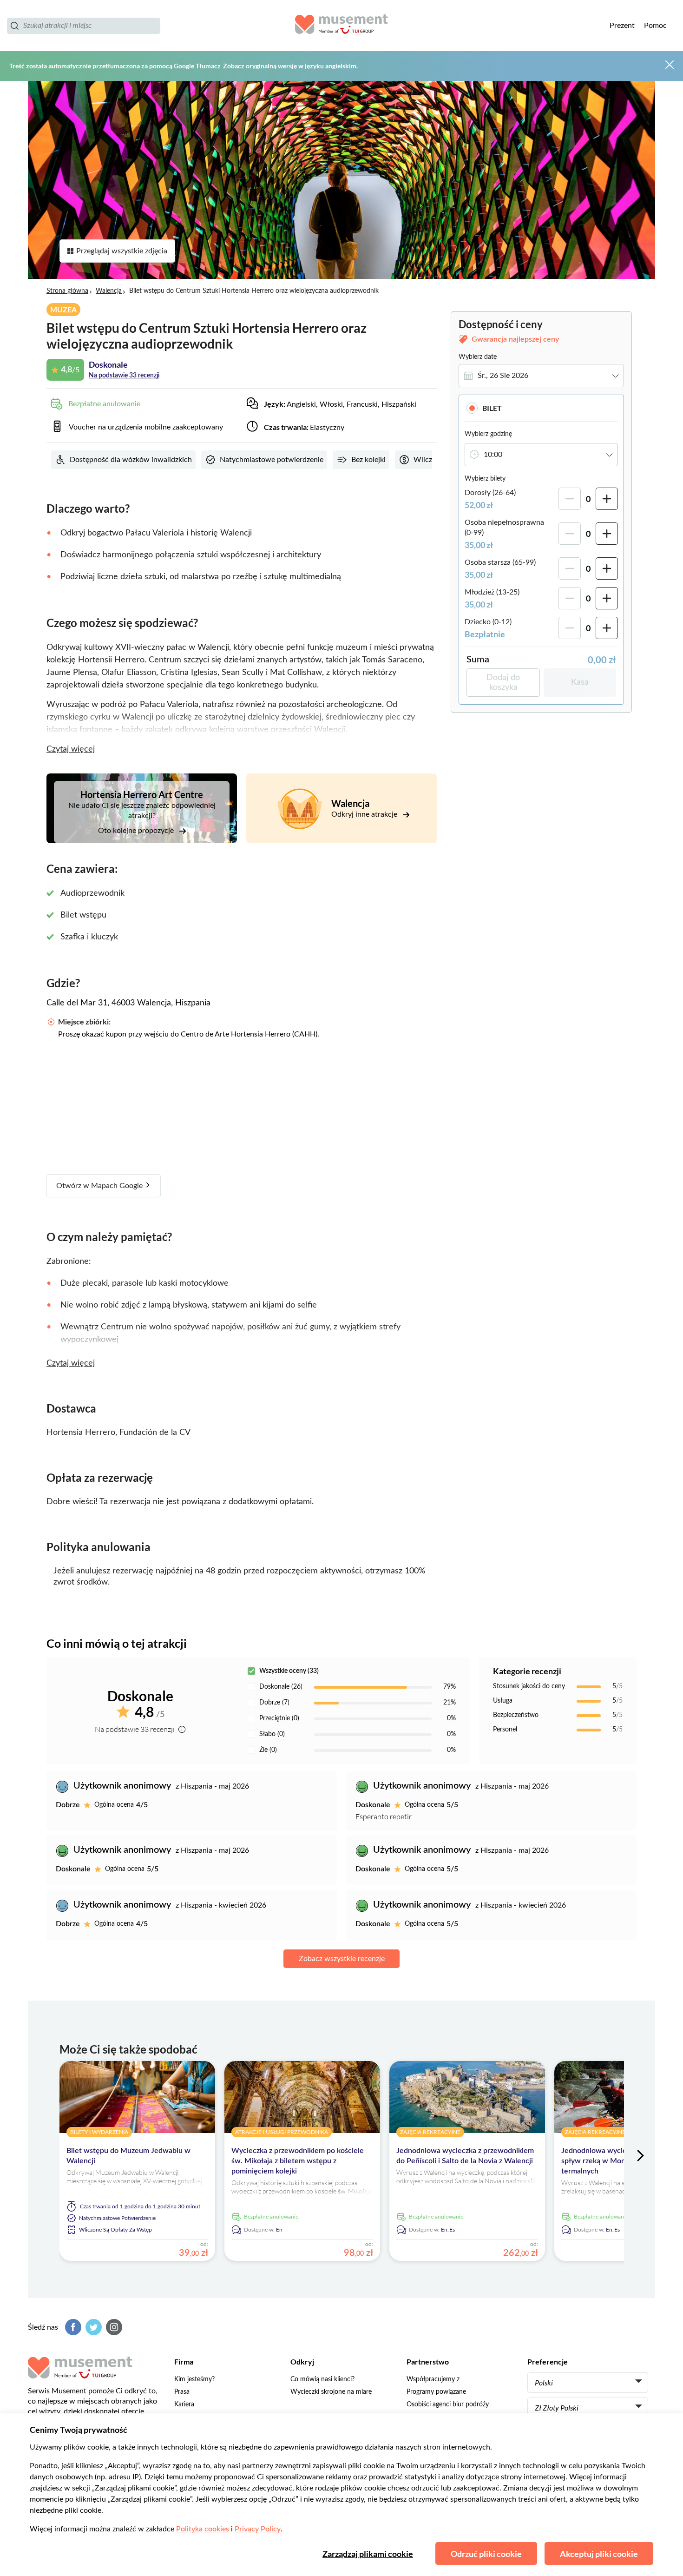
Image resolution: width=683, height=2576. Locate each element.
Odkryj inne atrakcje (365, 814)
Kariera (184, 2404)
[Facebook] (72, 2327)
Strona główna (67, 291)
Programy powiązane (436, 2392)
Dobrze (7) (274, 1703)
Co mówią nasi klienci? (322, 2379)
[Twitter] (92, 2327)
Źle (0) (268, 1750)
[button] (541, 408)
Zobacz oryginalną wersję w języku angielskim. (290, 66)
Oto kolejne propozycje (137, 831)
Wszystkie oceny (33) (289, 1671)
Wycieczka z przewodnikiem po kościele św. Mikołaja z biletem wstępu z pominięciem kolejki (298, 2161)
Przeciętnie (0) (279, 1718)
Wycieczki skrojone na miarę (331, 2392)
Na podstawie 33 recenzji (124, 376)
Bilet (492, 408)
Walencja (109, 291)
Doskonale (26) (281, 1687)
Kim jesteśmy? (194, 2379)
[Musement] (341, 26)
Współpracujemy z (433, 2379)
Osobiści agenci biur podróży (448, 2404)
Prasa (182, 2392)
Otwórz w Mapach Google (100, 1186)
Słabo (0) (272, 1734)
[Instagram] (113, 2327)
